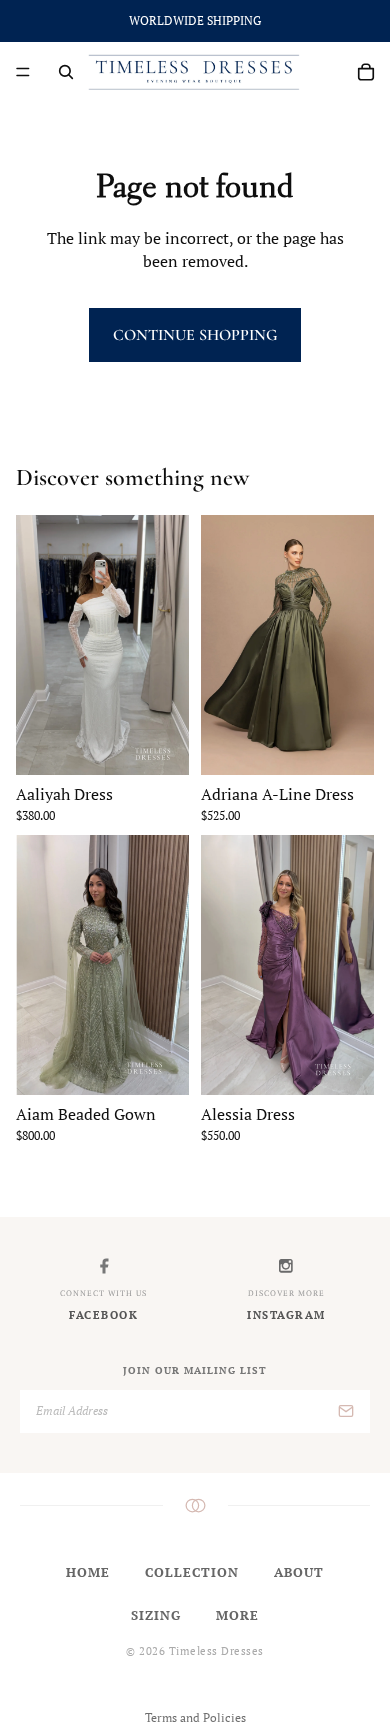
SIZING (156, 1615)
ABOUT (299, 1572)
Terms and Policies (195, 1717)
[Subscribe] (346, 1411)
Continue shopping (195, 335)
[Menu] (23, 72)
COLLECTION (192, 1572)
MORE (237, 1615)
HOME (88, 1572)
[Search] (66, 72)
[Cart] (366, 72)
